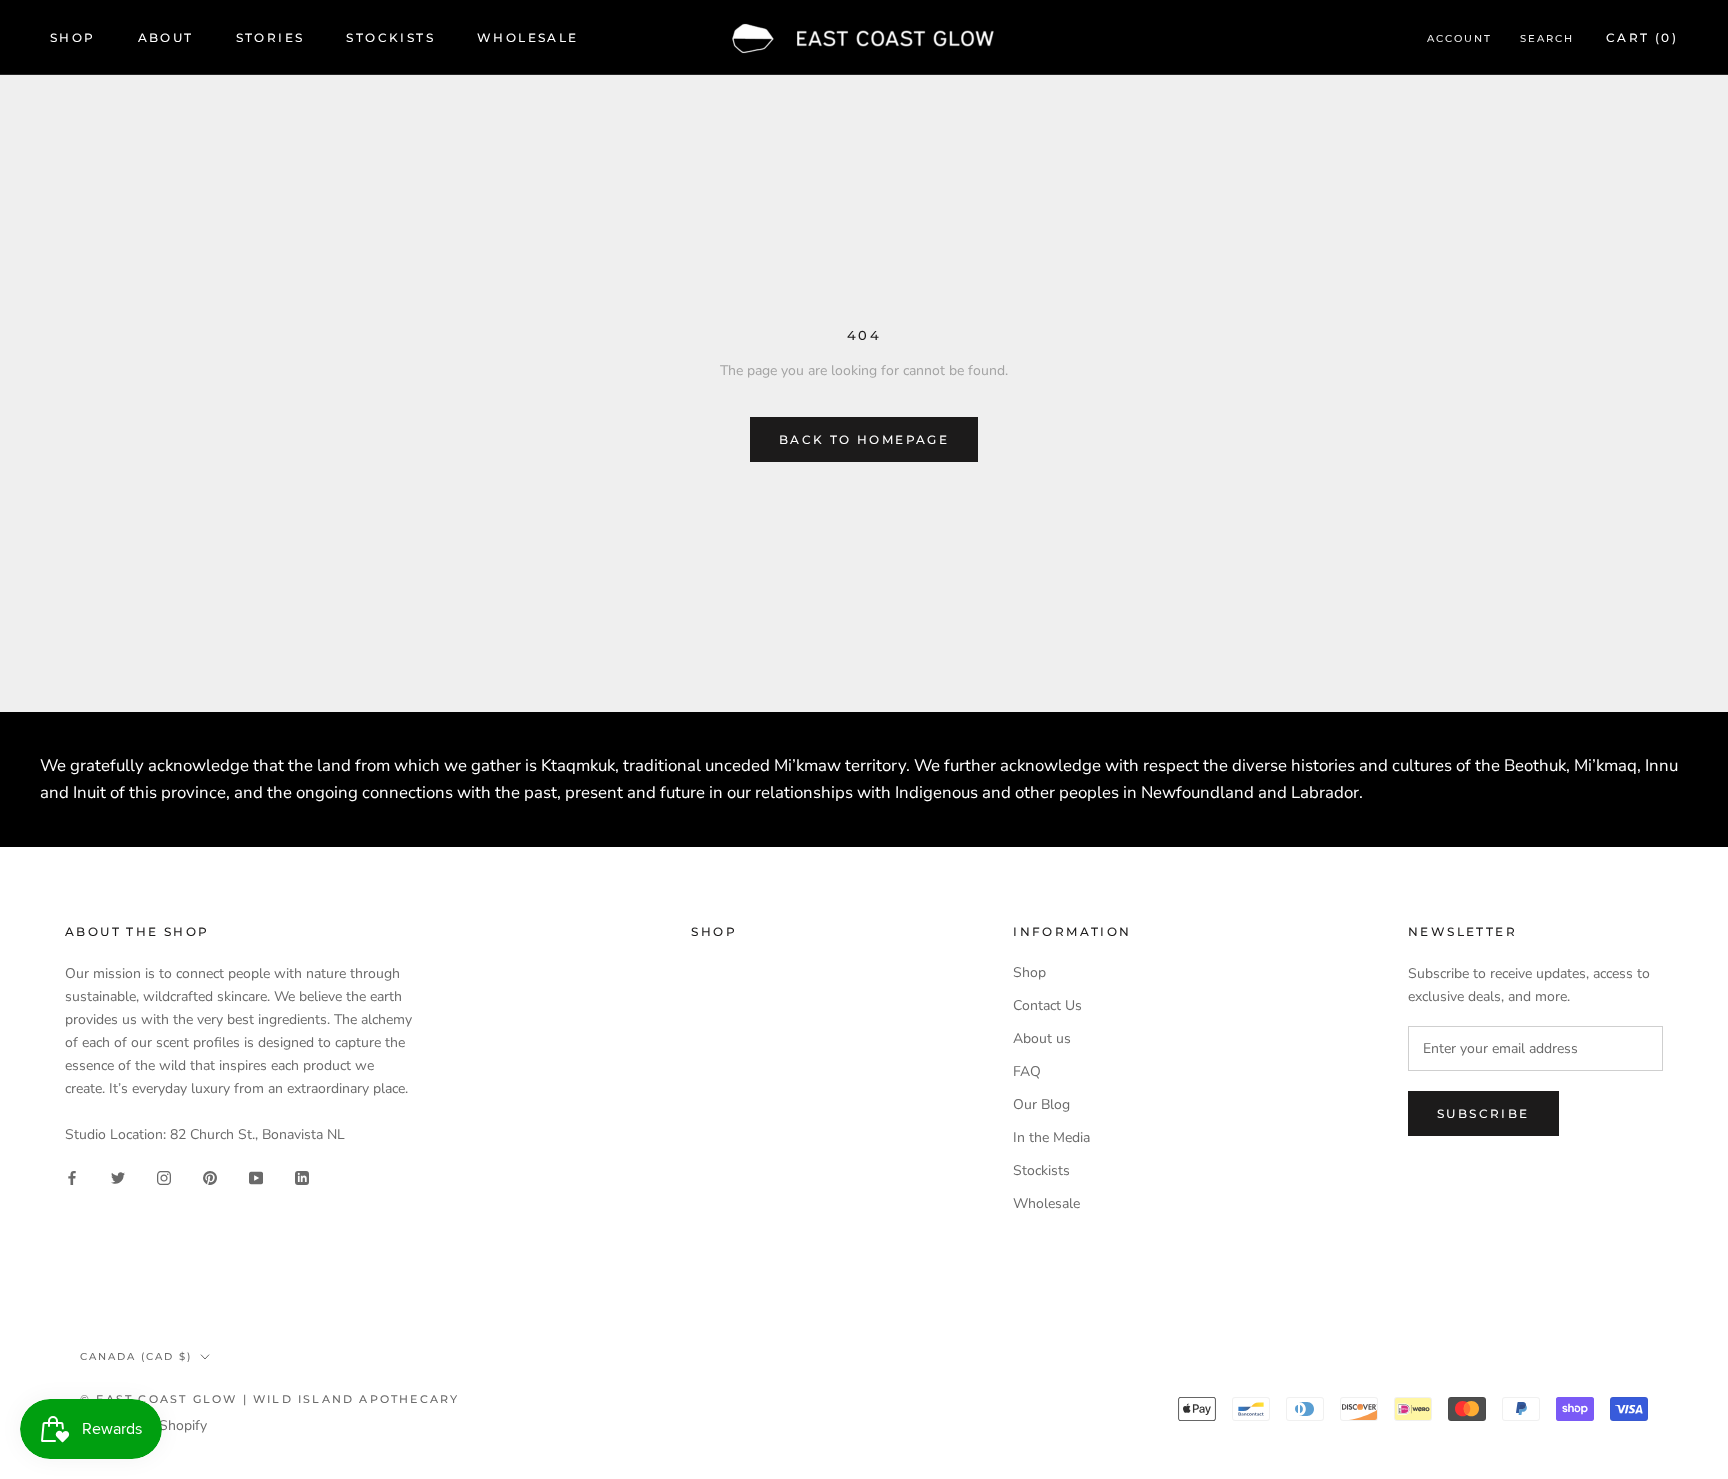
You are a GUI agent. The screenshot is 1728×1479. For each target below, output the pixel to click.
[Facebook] (72, 1177)
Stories (270, 37)
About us (1042, 1038)
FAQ (1027, 1071)
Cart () (1642, 37)
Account (1459, 38)
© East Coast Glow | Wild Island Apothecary (269, 1399)
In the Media (1051, 1137)
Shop (73, 37)
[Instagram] (164, 1177)
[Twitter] (118, 1177)
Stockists (390, 37)
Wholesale (528, 37)
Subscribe (1483, 1113)
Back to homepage (864, 439)
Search (1547, 38)
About (166, 37)
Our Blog (1041, 1104)
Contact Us (1047, 1005)
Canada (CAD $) (136, 1356)
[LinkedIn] (302, 1177)
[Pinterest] (210, 1177)
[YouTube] (256, 1177)
